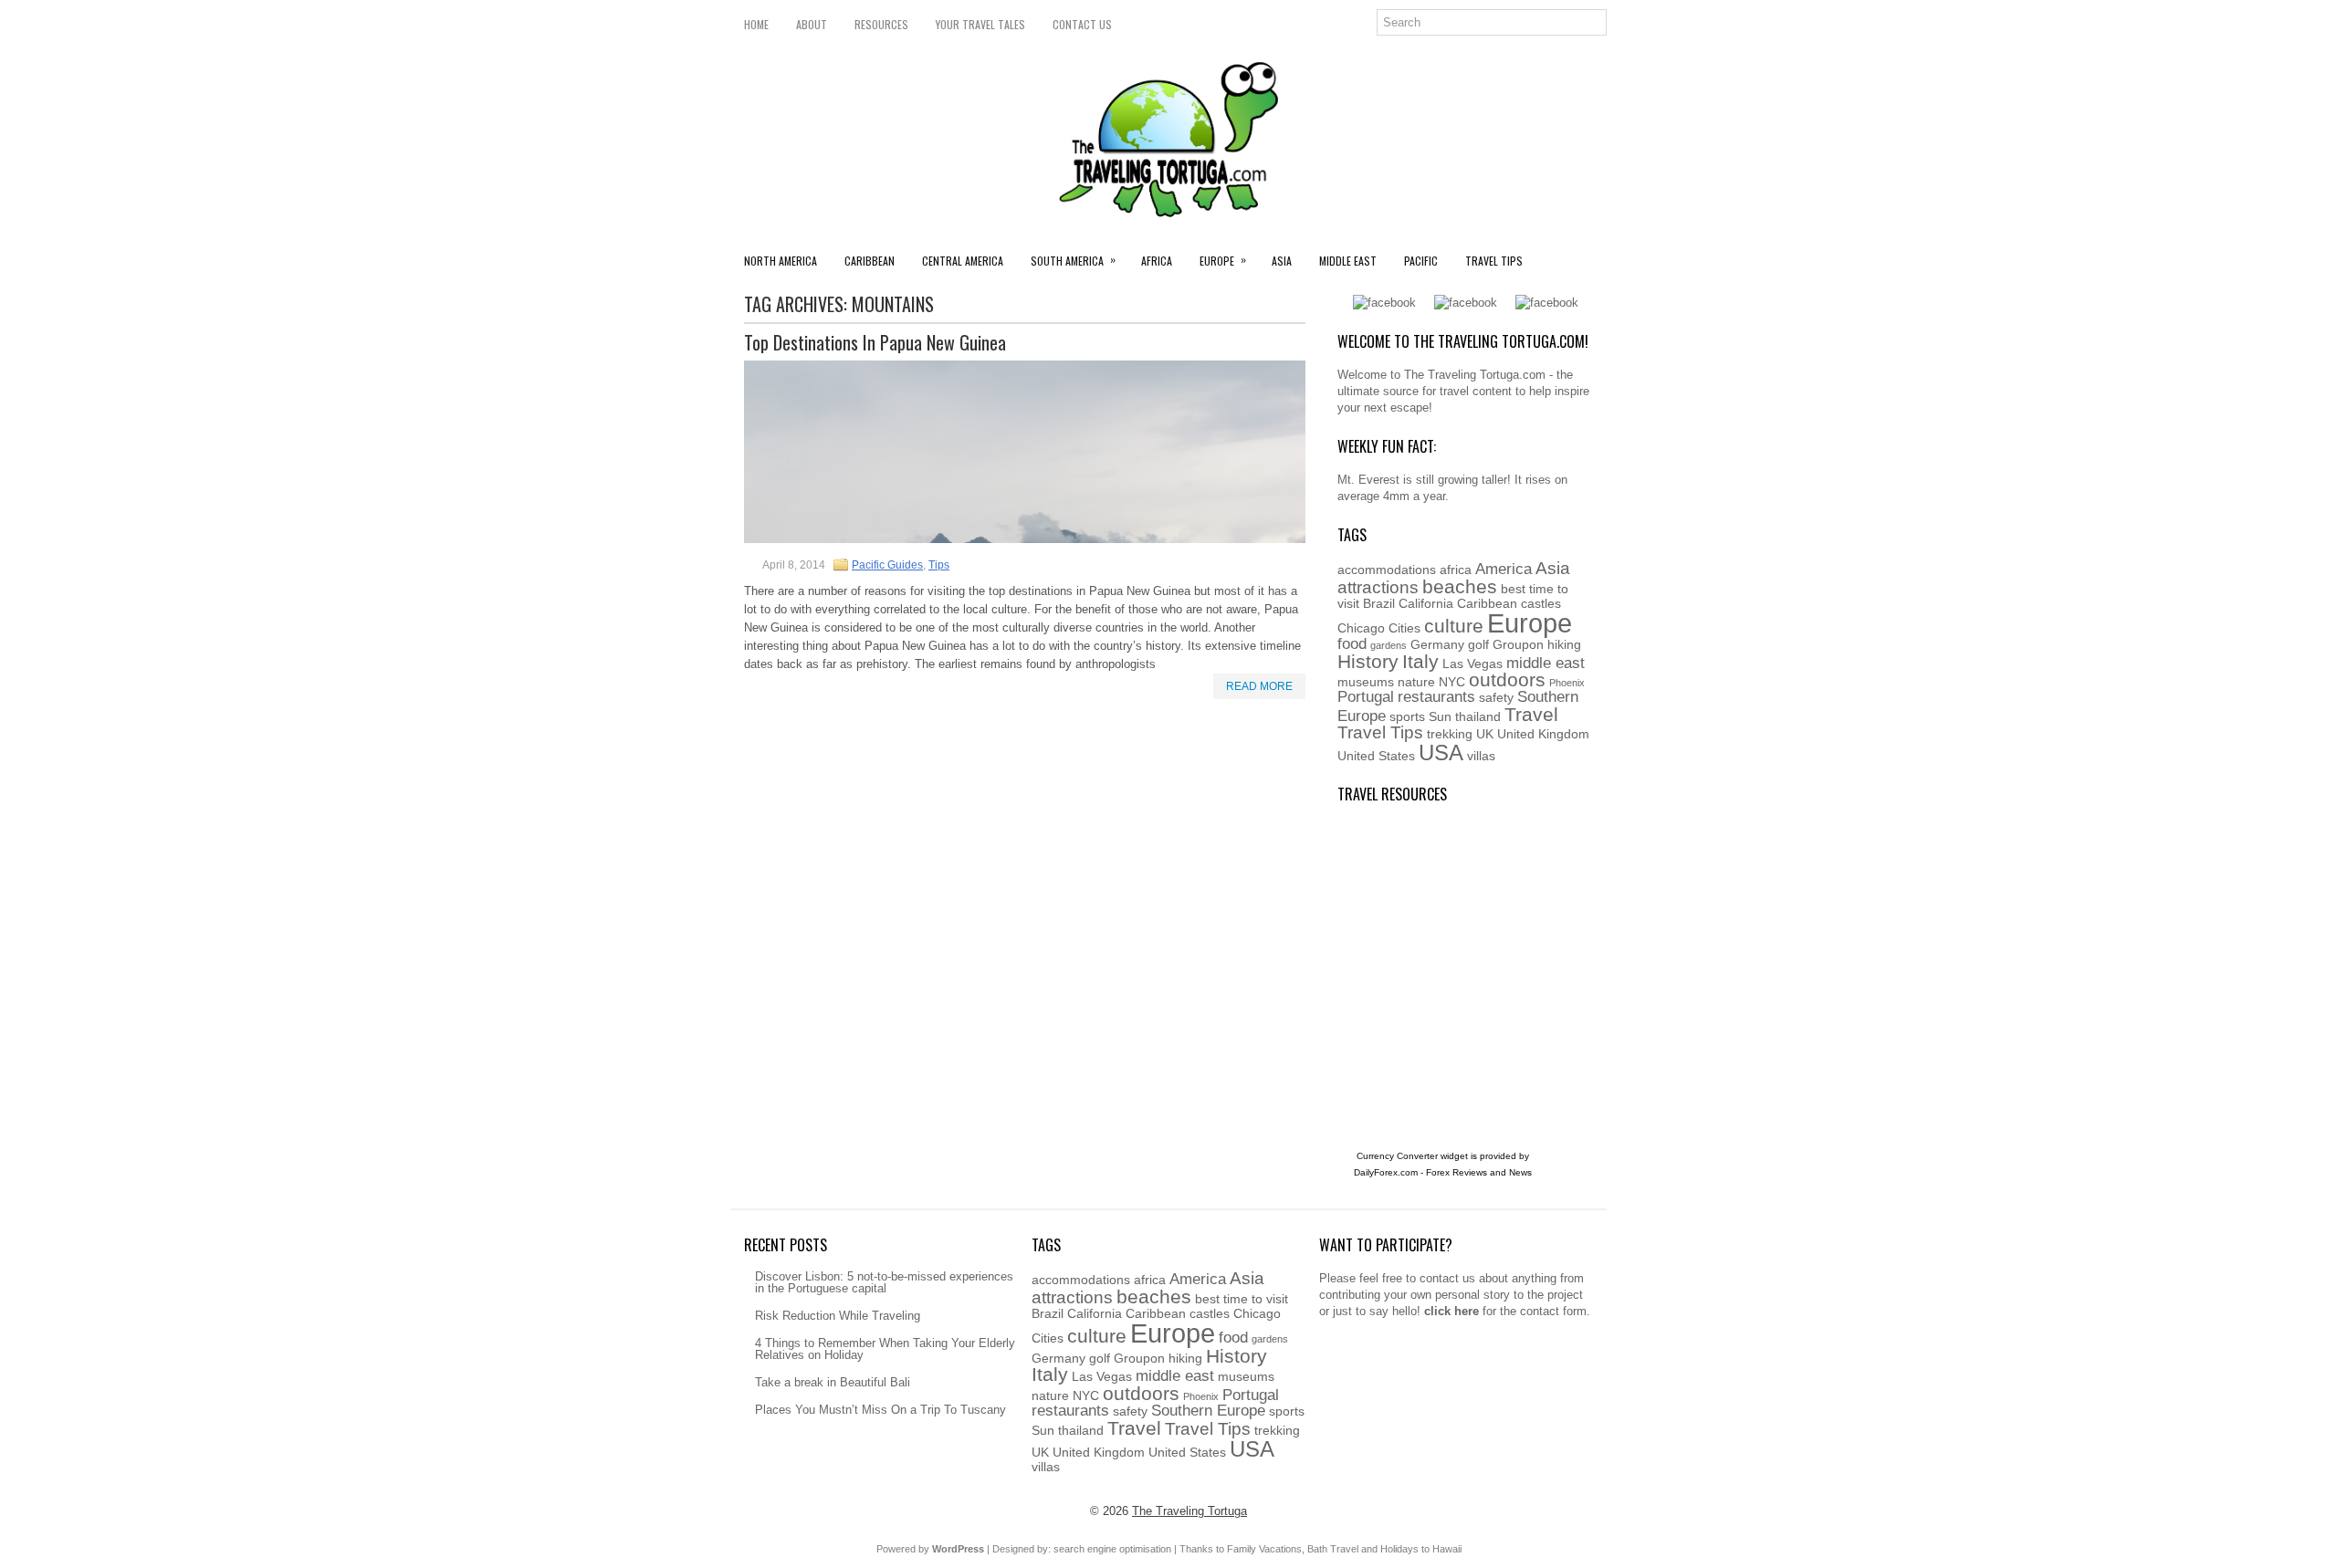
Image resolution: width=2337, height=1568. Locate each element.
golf (1478, 644)
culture (1454, 626)
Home (756, 24)
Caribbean (870, 261)
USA (1441, 753)
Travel (1531, 714)
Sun (1440, 716)
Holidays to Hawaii (1421, 1549)
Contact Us (1082, 24)
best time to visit (1242, 1299)
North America (781, 261)
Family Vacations (1264, 1549)
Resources (881, 24)
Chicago (1361, 628)
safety (1496, 697)
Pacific (1421, 261)
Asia (1282, 261)
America (1504, 569)
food (1352, 644)
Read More (1259, 686)
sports (1407, 716)
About (812, 24)
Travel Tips (1494, 261)
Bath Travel (1333, 1549)
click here (1451, 1311)
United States (1376, 756)
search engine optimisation (1112, 1549)
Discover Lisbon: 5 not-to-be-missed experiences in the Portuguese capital (884, 1282)
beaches (1460, 586)
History (1368, 661)
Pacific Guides (887, 565)
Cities (1404, 628)
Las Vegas (1472, 664)
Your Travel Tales (980, 24)
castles (1541, 603)
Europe (1223, 260)
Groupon (1518, 644)
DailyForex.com (1386, 1172)
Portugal (1366, 697)
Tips (939, 565)
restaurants (1436, 697)
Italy (1420, 661)
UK (1485, 734)
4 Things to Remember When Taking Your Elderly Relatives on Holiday (885, 1349)
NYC (1452, 682)
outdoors (1507, 679)
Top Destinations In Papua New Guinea (875, 342)
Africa (1157, 261)
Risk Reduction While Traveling (838, 1316)
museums (1366, 682)
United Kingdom (1543, 734)
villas (1481, 756)
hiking (1564, 644)
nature (1416, 682)
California (1426, 603)
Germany (1437, 644)
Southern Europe (1208, 1411)
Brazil (1379, 603)
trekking (1450, 734)
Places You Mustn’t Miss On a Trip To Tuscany (880, 1410)
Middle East (1348, 261)
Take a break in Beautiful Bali (833, 1382)
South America (1073, 260)
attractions (1378, 587)
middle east (1546, 663)
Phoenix (1567, 683)
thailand (1478, 716)
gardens (1389, 645)
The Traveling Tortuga (1189, 1511)
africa (1456, 570)
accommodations (1387, 570)
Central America (963, 261)
